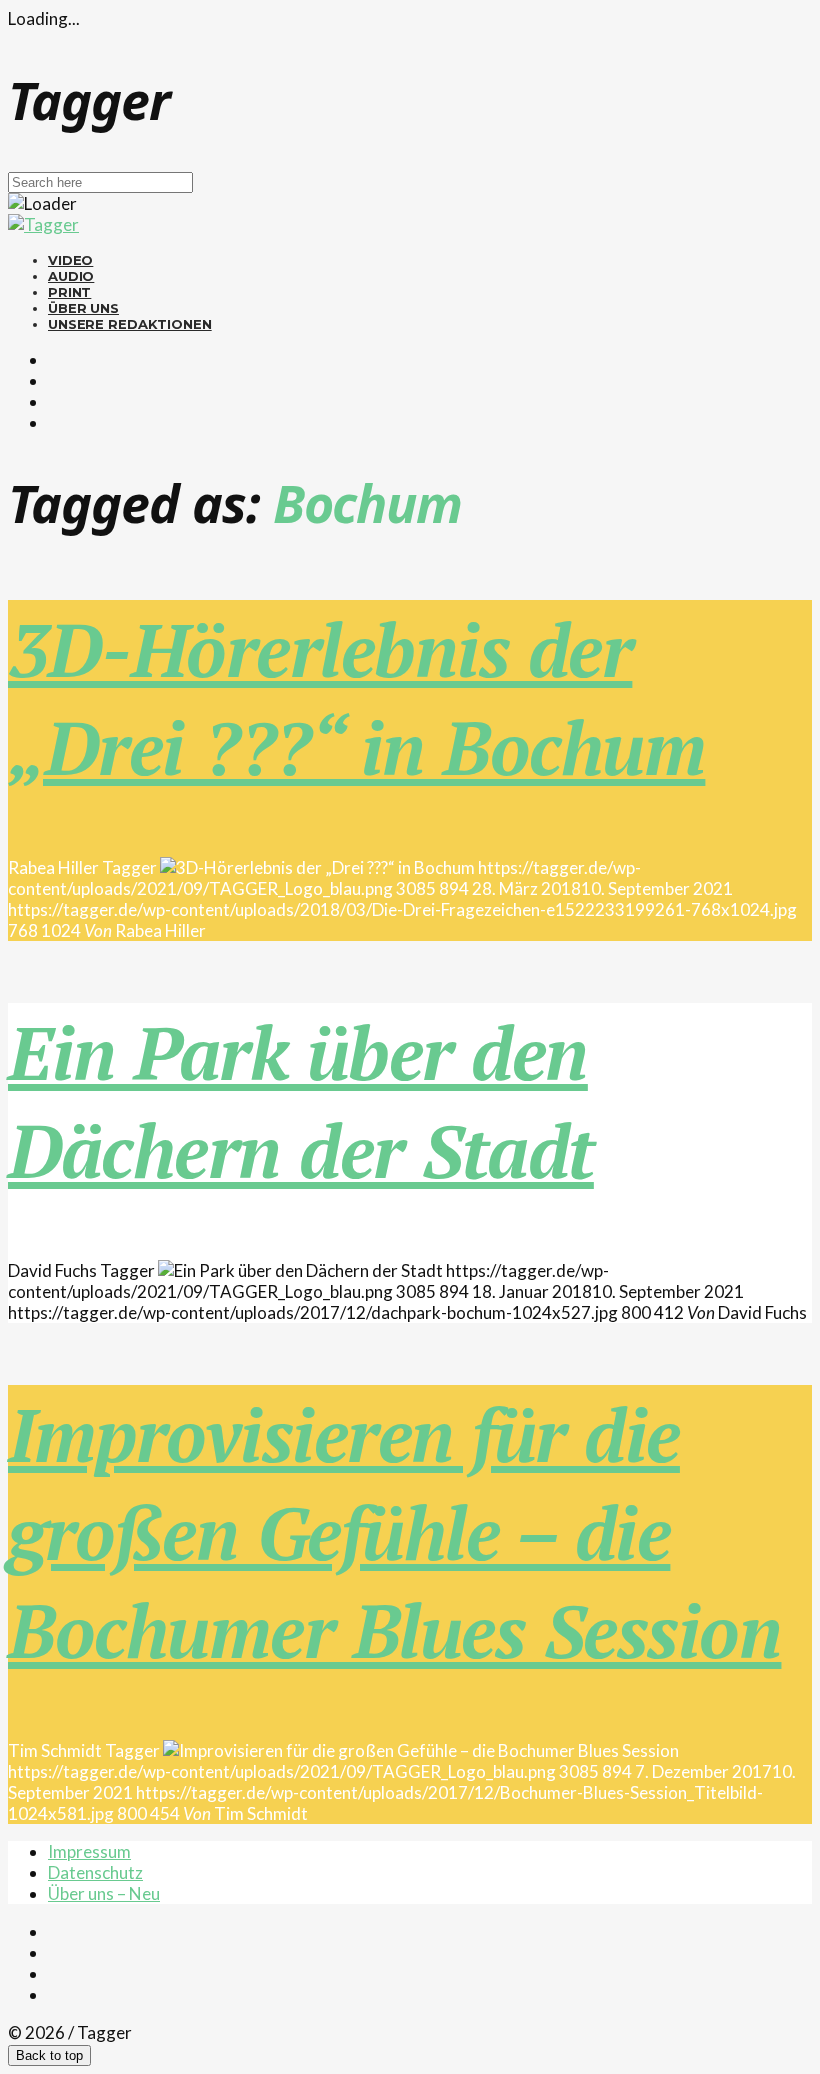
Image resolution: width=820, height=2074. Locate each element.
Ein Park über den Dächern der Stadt (301, 1101)
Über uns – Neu (104, 1893)
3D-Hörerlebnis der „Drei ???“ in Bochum (356, 698)
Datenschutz (95, 1872)
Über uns (83, 308)
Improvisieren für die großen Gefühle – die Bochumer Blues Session (394, 1532)
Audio (71, 276)
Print (69, 292)
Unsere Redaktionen (130, 324)
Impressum (89, 1851)
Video (70, 260)
